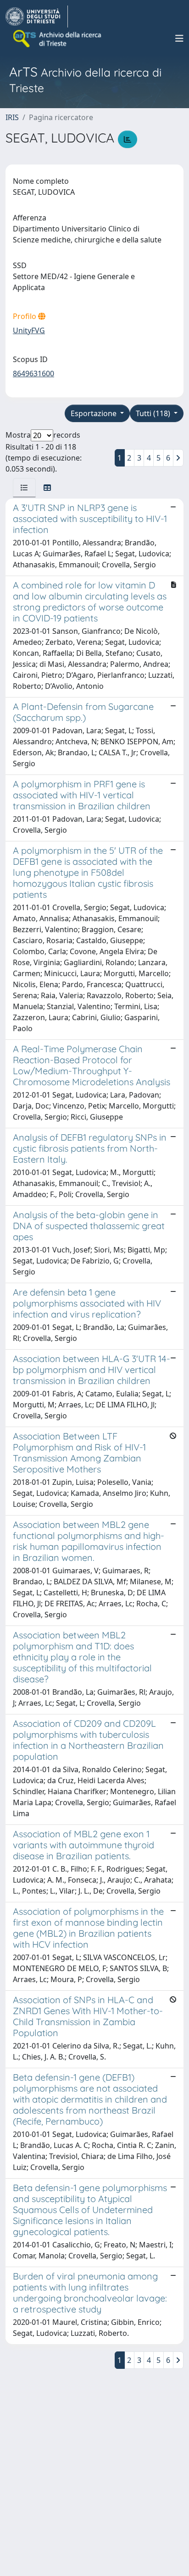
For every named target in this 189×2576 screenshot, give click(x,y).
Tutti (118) (154, 413)
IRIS (12, 117)
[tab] (24, 488)
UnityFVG (29, 330)
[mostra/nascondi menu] (179, 38)
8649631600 (33, 373)
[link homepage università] (58, 38)
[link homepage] (37, 16)
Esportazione (94, 413)
